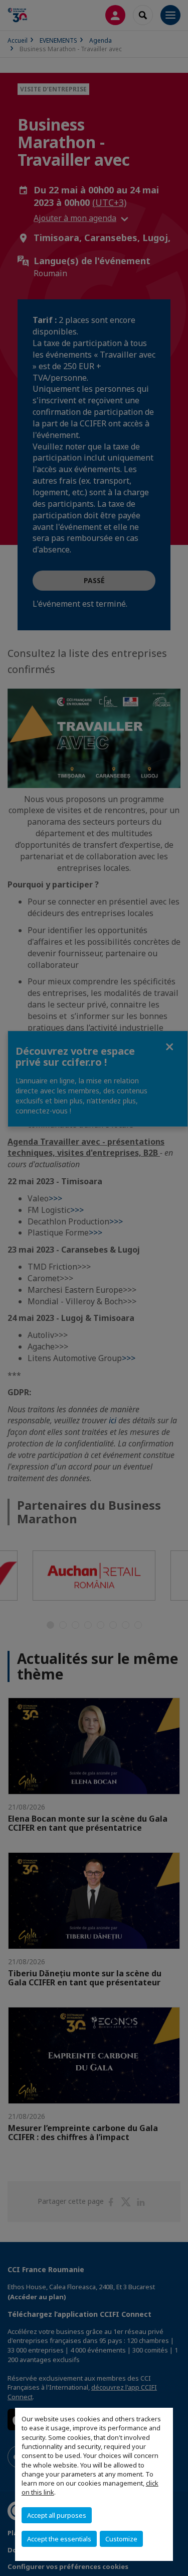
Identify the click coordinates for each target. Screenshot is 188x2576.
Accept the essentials (59, 2539)
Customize (121, 2539)
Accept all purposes (57, 2515)
